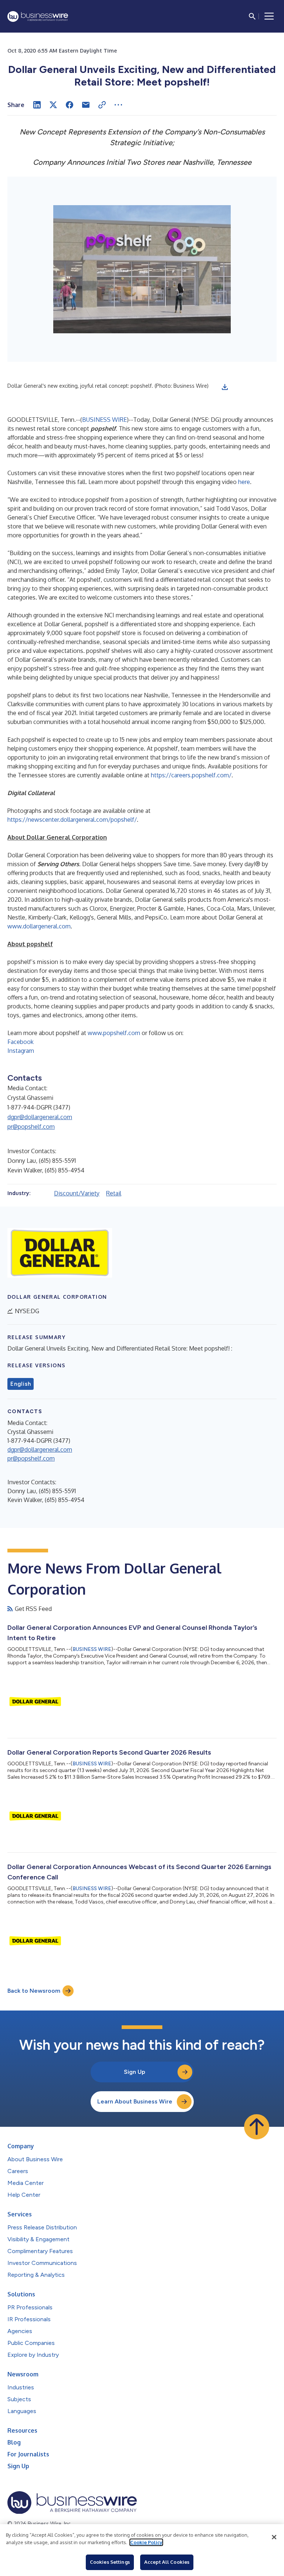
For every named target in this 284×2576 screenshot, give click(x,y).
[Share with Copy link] (102, 105)
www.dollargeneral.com (39, 926)
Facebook (21, 1042)
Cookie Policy (146, 2542)
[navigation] (269, 16)
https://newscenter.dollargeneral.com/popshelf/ (72, 820)
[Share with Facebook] (70, 105)
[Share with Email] (86, 105)
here (244, 482)
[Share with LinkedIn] (37, 105)
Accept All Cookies (167, 2562)
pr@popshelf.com (31, 1127)
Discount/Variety (77, 1193)
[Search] (252, 16)
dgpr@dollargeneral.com (40, 1117)
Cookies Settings (110, 2562)
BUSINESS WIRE (104, 420)
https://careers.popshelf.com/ (191, 775)
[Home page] (38, 16)
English (21, 1384)
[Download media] (225, 387)
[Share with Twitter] (53, 105)
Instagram (21, 1051)
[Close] (274, 2537)
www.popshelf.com (114, 1033)
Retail (114, 1193)
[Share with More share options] (118, 105)
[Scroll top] (257, 2127)
